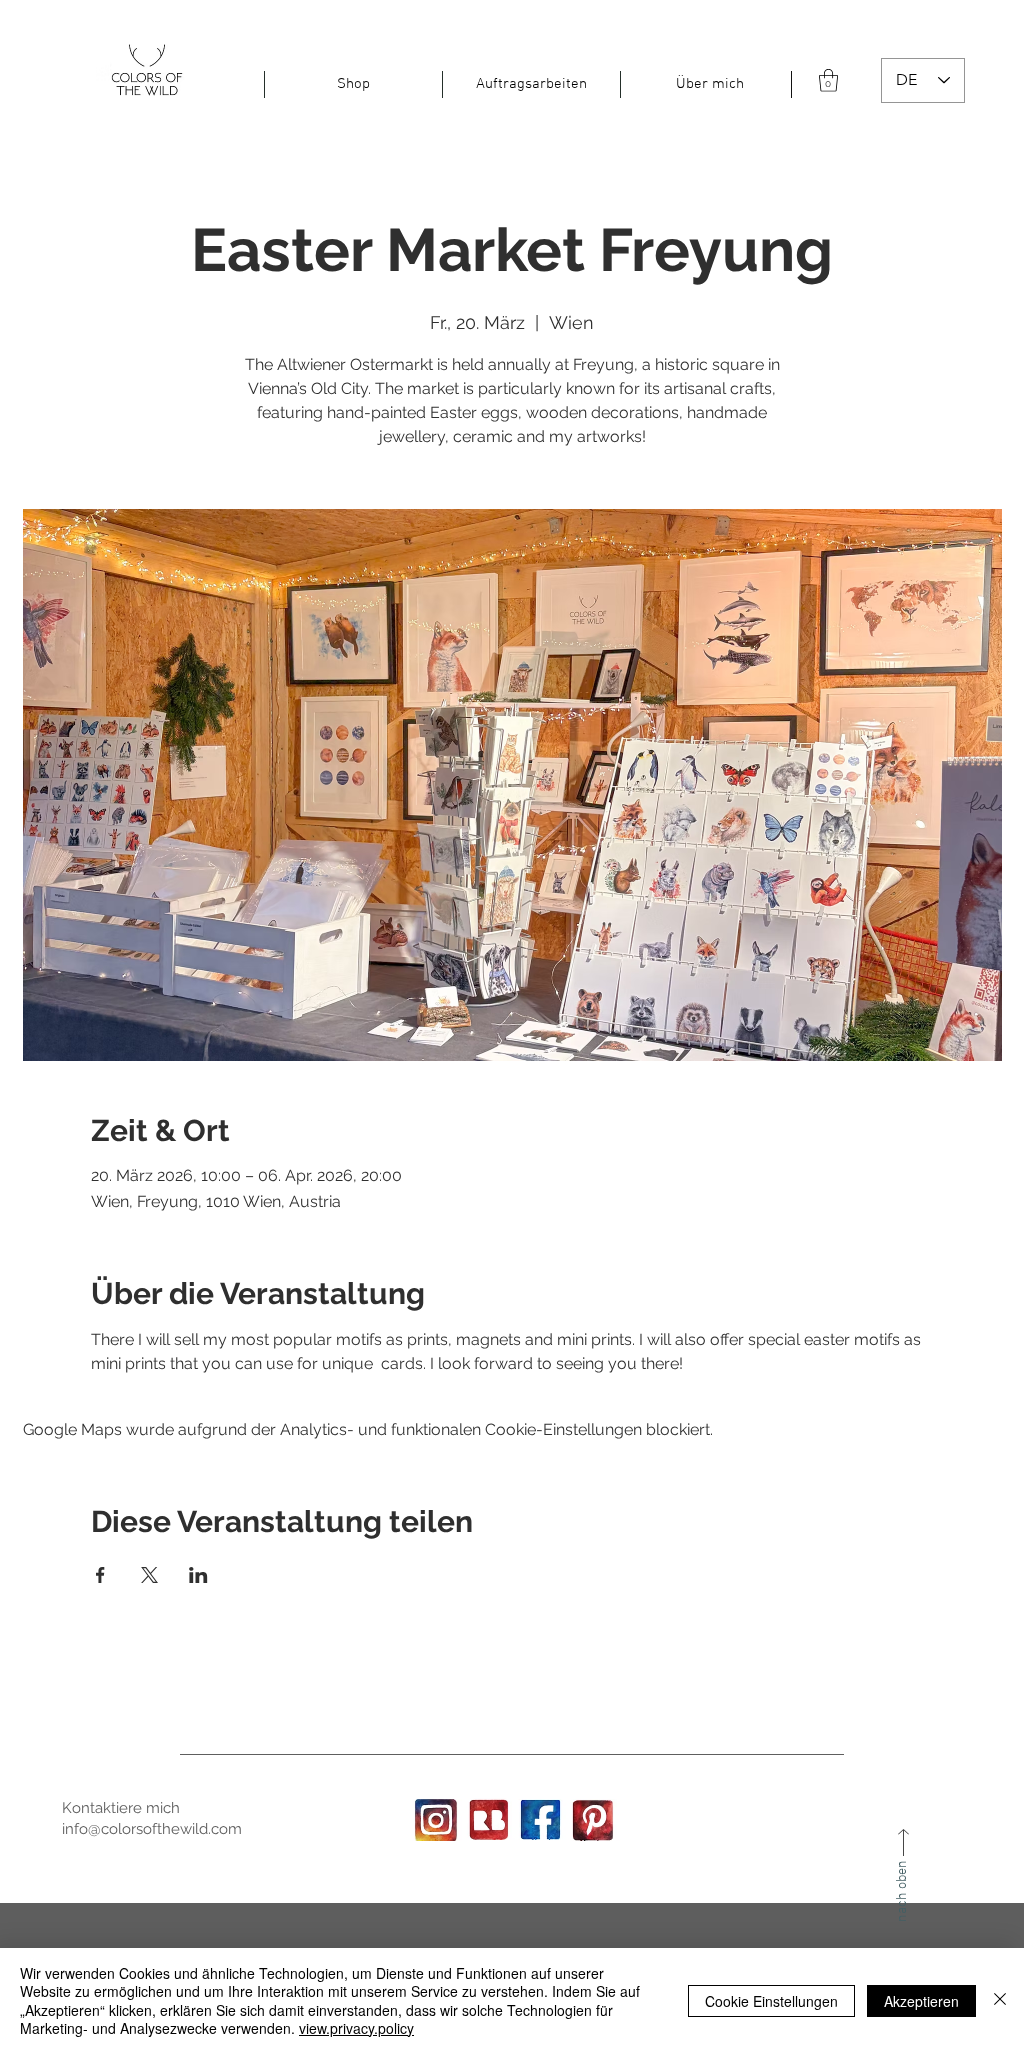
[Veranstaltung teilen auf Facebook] (100, 1575)
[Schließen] (1000, 2000)
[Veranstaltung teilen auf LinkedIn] (198, 1575)
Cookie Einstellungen (771, 2001)
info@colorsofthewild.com (152, 1829)
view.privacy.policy (356, 2028)
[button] (353, 84)
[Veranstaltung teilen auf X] (149, 1575)
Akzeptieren (921, 2001)
